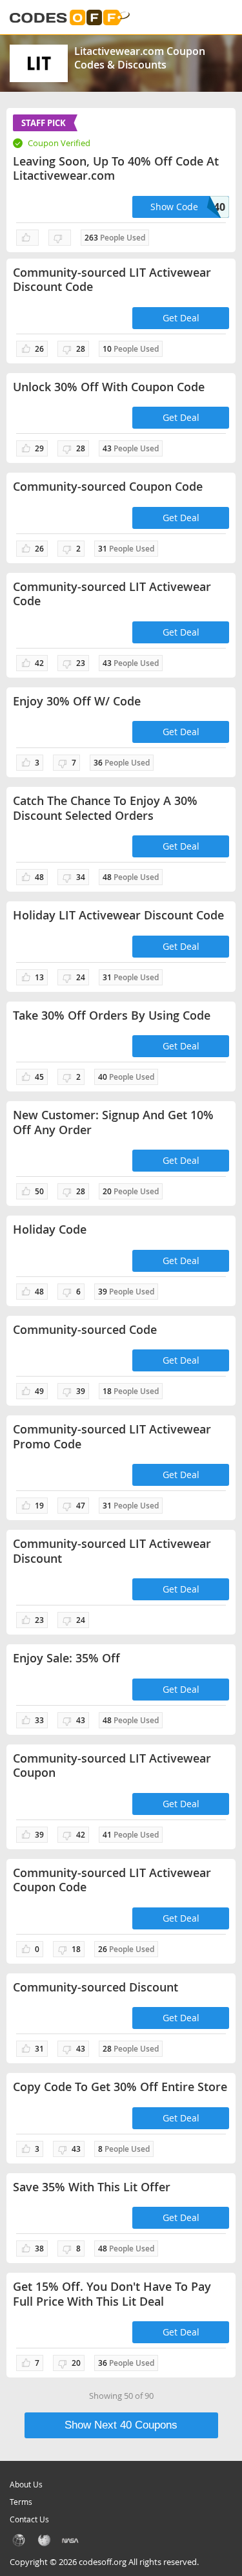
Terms (21, 2502)
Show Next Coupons (121, 2425)
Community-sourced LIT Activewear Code (112, 594)
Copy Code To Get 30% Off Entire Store (120, 2087)
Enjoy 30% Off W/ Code (77, 701)
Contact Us (29, 2519)
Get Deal (181, 318)
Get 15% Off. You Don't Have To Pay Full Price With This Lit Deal (112, 2294)
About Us (26, 2484)
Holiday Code (50, 1229)
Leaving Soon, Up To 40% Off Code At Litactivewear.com (116, 168)
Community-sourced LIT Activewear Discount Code (112, 280)
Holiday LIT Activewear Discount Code (118, 915)
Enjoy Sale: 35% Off (66, 1658)
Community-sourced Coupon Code (108, 487)
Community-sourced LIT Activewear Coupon (112, 1766)
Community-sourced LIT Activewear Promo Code (112, 1436)
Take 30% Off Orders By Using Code (112, 1015)
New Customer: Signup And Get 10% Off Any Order (113, 1122)
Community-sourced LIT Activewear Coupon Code (112, 1880)
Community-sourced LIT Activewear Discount (112, 1551)
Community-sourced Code (85, 1330)
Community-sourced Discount (96, 1987)
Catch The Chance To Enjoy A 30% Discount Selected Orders (105, 808)
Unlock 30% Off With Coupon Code (109, 387)
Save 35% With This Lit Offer (92, 2187)
